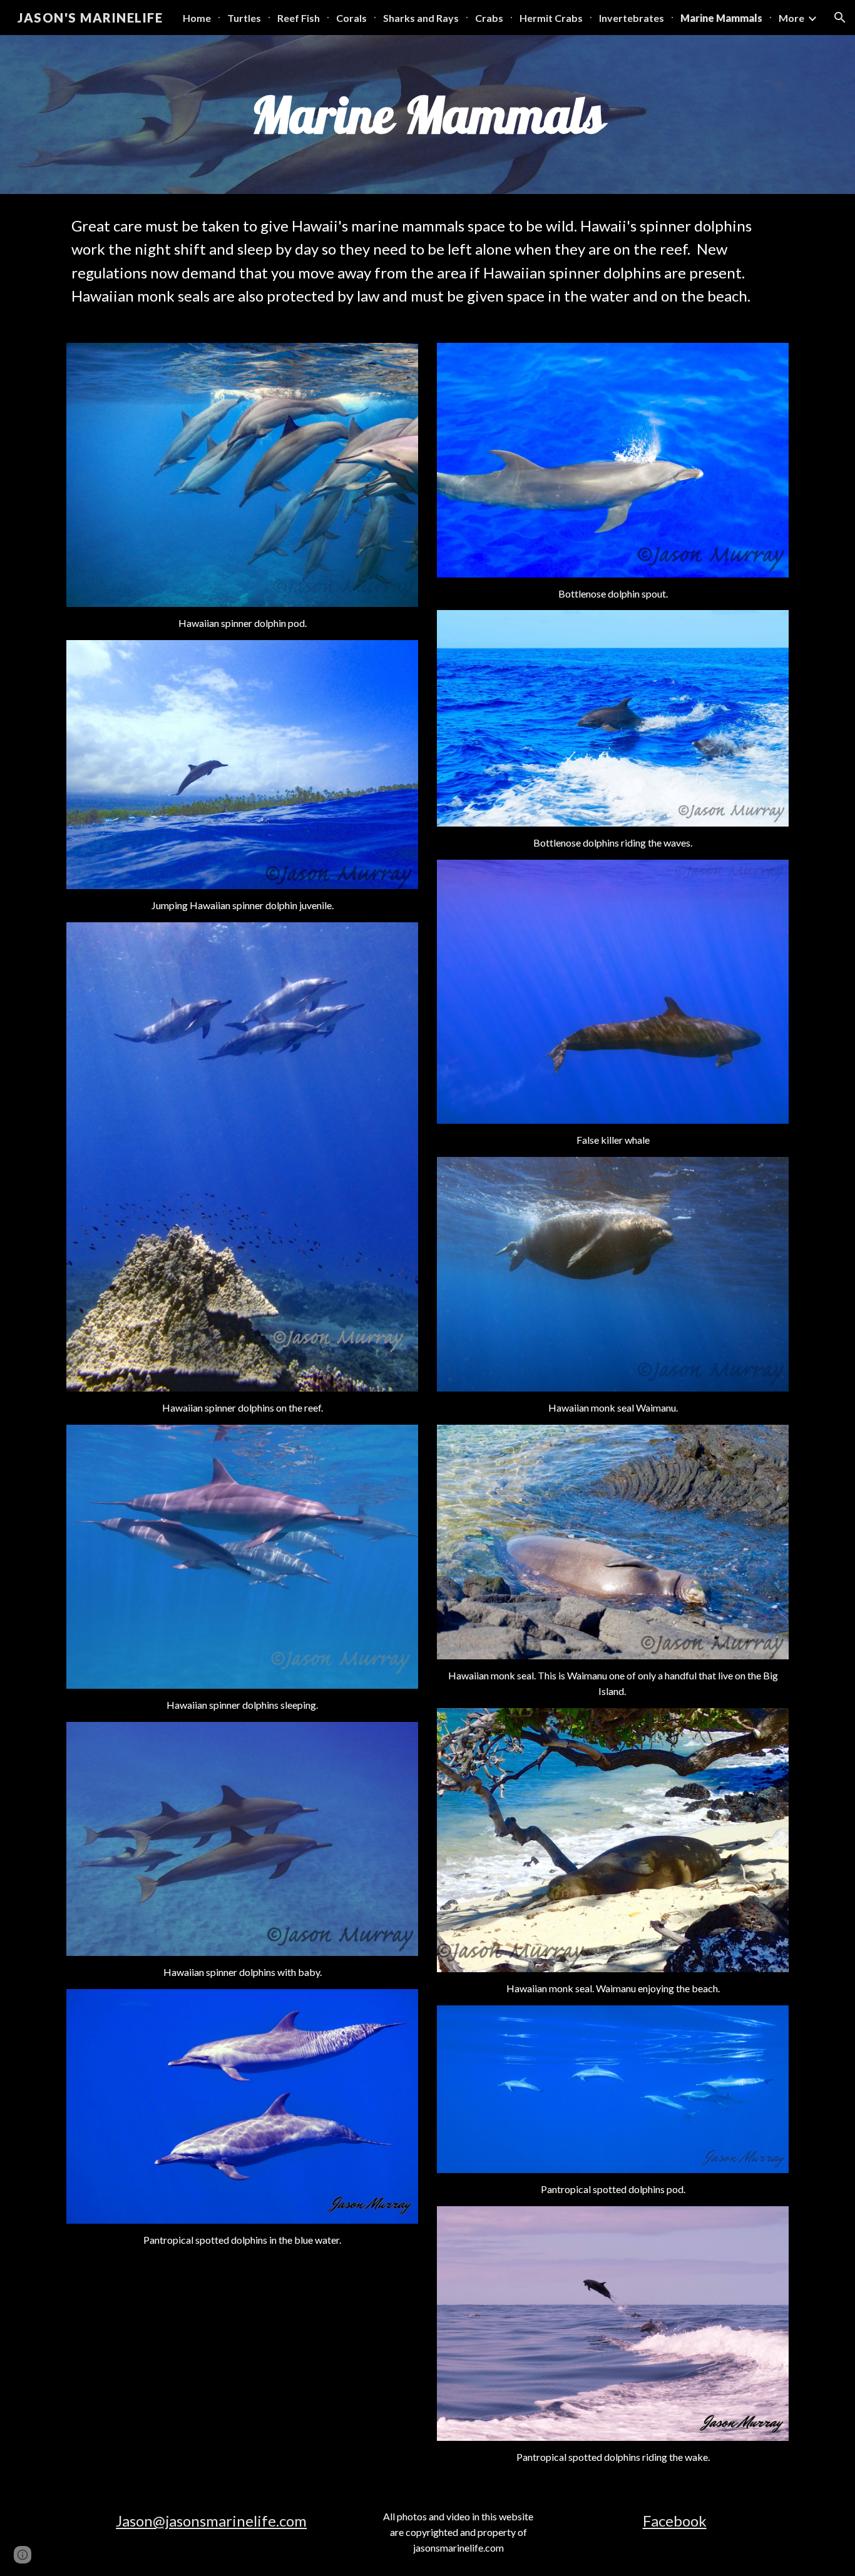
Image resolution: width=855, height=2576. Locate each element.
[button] (840, 18)
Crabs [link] (489, 18)
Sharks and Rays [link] (421, 18)
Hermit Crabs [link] (551, 18)
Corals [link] (351, 18)
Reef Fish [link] (299, 18)
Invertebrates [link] (632, 18)
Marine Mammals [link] (721, 18)
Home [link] (197, 18)
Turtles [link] (244, 18)
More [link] (791, 18)
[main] (427, 115)
